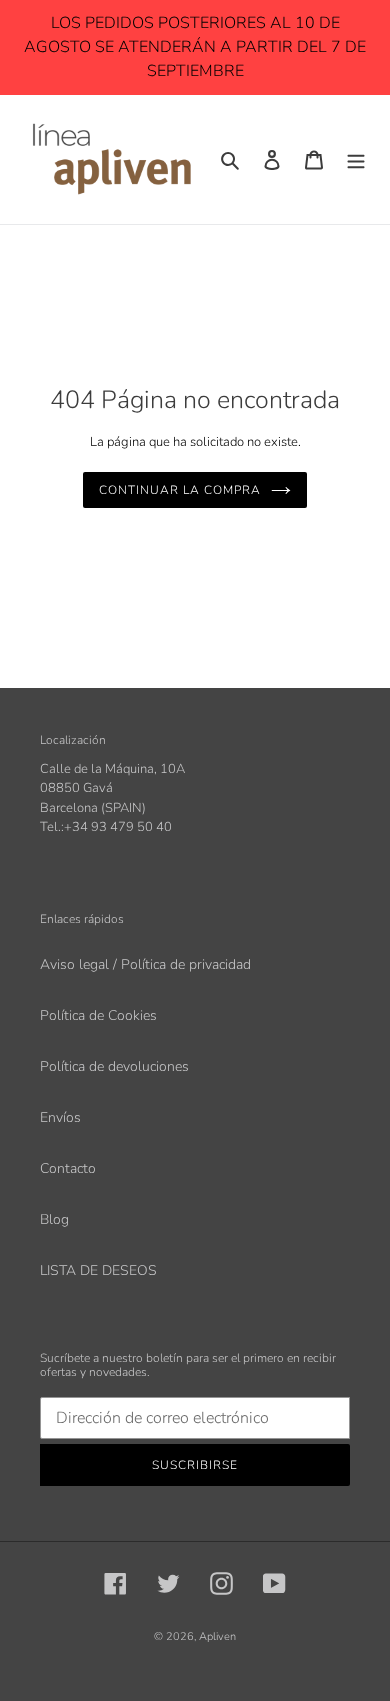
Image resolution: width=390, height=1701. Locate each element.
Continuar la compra (179, 490)
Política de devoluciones (114, 1066)
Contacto (68, 1168)
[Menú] (356, 160)
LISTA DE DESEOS (98, 1270)
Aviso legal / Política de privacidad (145, 964)
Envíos (60, 1117)
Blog (54, 1219)
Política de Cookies (98, 1015)
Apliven (217, 1636)
